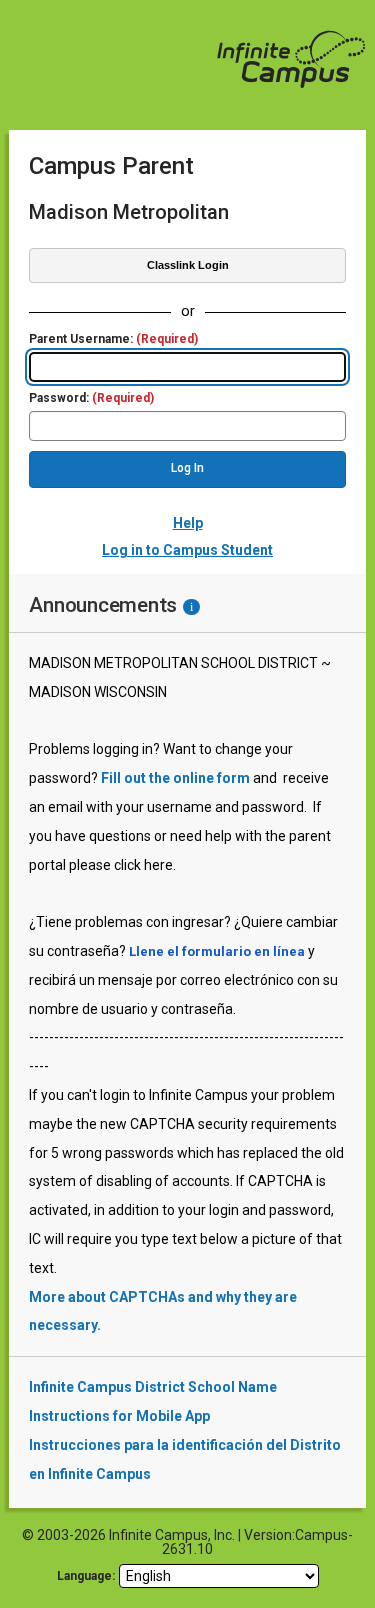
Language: (86, 1576)
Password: (91, 398)
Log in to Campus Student (187, 550)
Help (188, 523)
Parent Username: (113, 339)
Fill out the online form (175, 778)
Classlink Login (188, 265)
